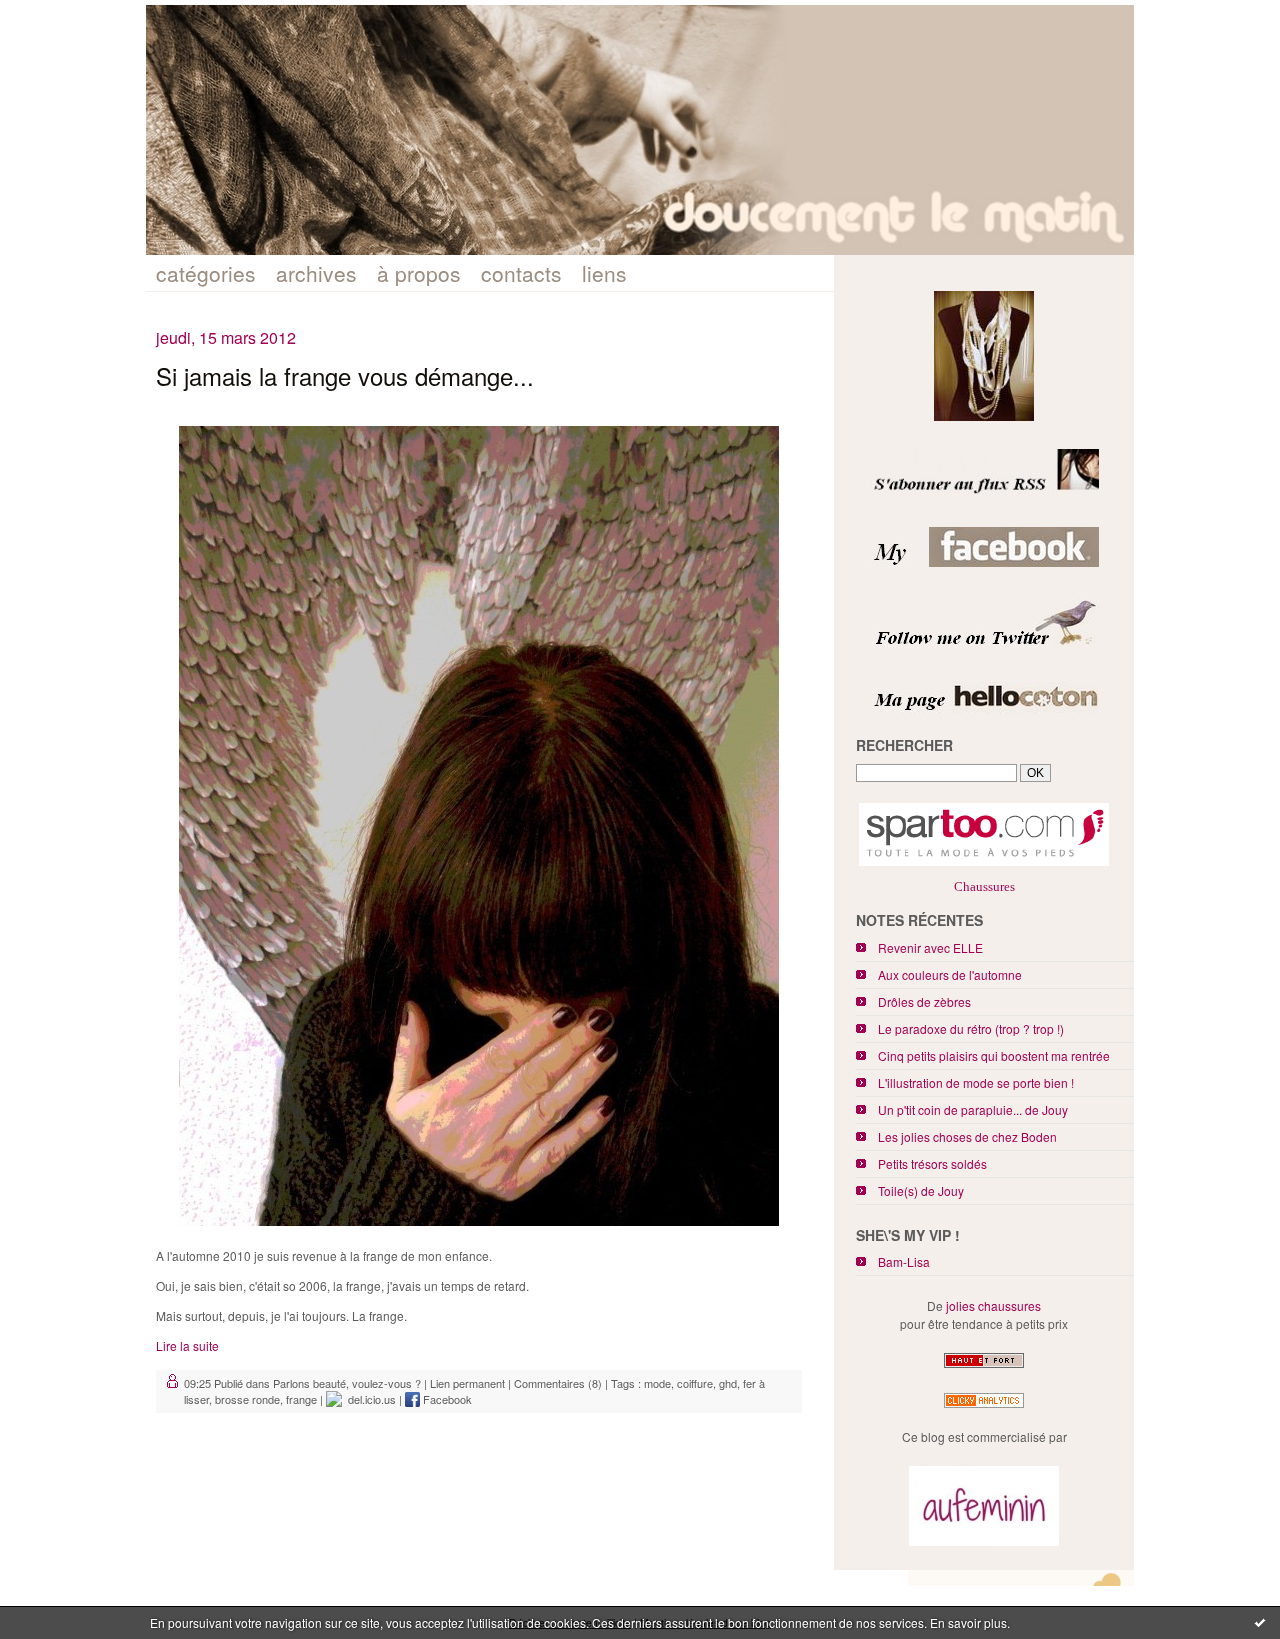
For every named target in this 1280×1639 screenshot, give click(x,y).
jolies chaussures (993, 1305)
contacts (521, 273)
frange (301, 1399)
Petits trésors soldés (932, 1163)
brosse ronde (247, 1399)
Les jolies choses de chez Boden (967, 1136)
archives (316, 273)
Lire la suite (187, 1345)
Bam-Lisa (904, 1261)
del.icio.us (369, 1399)
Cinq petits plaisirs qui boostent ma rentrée (994, 1055)
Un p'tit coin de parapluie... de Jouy (973, 1109)
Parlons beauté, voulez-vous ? (347, 1383)
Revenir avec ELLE (930, 947)
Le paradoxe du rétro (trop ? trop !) (971, 1028)
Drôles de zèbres (924, 1001)
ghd (728, 1383)
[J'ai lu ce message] (1260, 1622)
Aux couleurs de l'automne (950, 974)
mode (657, 1383)
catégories (206, 273)
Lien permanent (467, 1383)
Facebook (446, 1399)
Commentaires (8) (558, 1383)
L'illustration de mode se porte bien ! (976, 1082)
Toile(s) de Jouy (921, 1190)
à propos (419, 273)
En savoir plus (968, 1622)
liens (604, 273)
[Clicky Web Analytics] (984, 1407)
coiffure (695, 1383)
